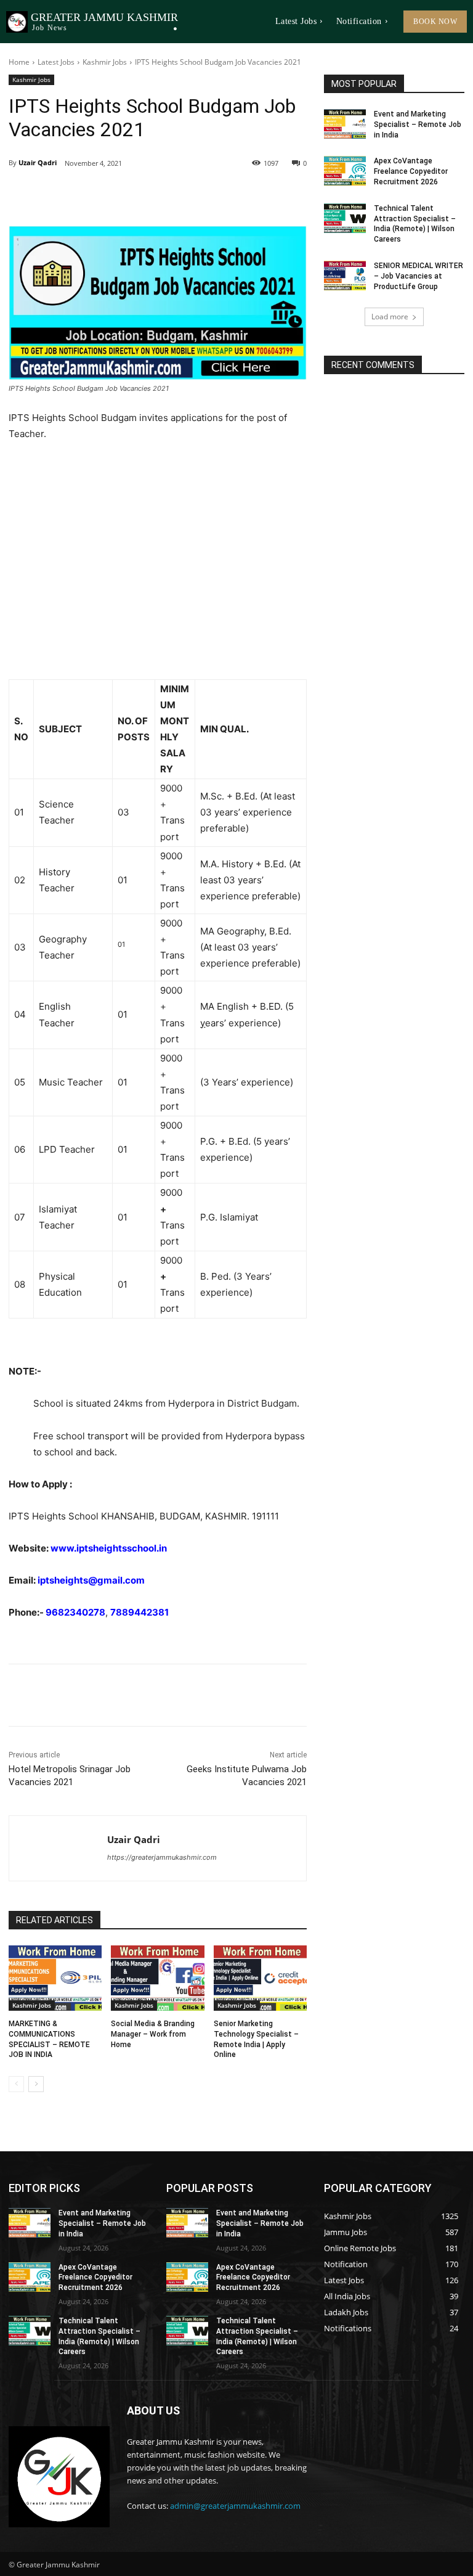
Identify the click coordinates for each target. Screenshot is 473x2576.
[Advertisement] (158, 561)
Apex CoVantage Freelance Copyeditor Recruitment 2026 (411, 171)
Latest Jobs (56, 62)
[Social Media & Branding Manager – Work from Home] (157, 1978)
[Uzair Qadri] (58, 1848)
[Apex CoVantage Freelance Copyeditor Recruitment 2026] (345, 171)
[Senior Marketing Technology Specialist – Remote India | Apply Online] (260, 1978)
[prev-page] (16, 2084)
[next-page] (36, 2084)
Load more (390, 317)
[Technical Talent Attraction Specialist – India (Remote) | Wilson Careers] (345, 218)
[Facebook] (94, 195)
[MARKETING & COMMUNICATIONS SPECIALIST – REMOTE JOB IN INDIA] (55, 1978)
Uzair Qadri (38, 162)
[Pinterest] (150, 195)
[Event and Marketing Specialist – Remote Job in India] (345, 124)
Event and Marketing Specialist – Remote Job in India (418, 125)
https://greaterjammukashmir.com (162, 1857)
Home (19, 62)
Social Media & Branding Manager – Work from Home (153, 2034)
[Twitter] (122, 195)
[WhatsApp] (179, 195)
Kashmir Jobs (105, 62)
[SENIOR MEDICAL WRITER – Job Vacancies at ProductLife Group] (345, 276)
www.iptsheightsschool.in (109, 1548)
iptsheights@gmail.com (91, 1580)
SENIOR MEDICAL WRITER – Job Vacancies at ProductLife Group (418, 276)
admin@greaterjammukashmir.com (235, 2506)
